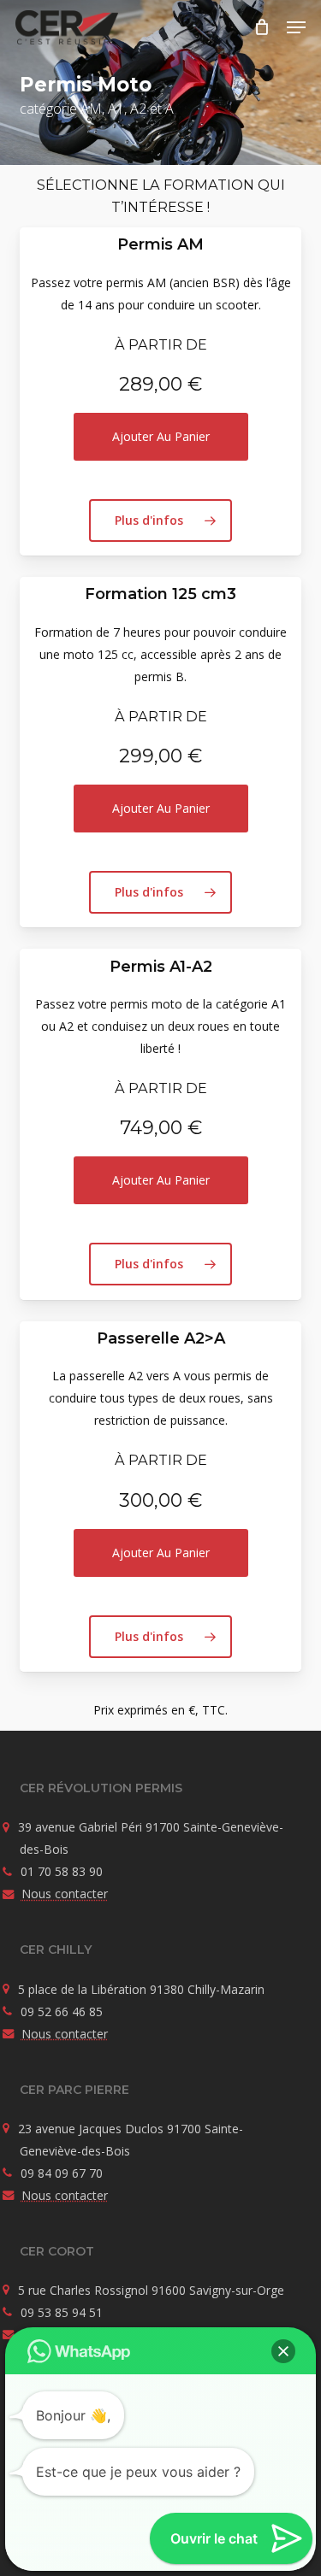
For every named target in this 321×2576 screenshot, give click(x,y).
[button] (296, 27)
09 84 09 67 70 (62, 2173)
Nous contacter (65, 1894)
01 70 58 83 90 (62, 1871)
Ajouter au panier (161, 436)
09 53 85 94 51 (62, 2312)
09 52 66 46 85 (62, 2011)
